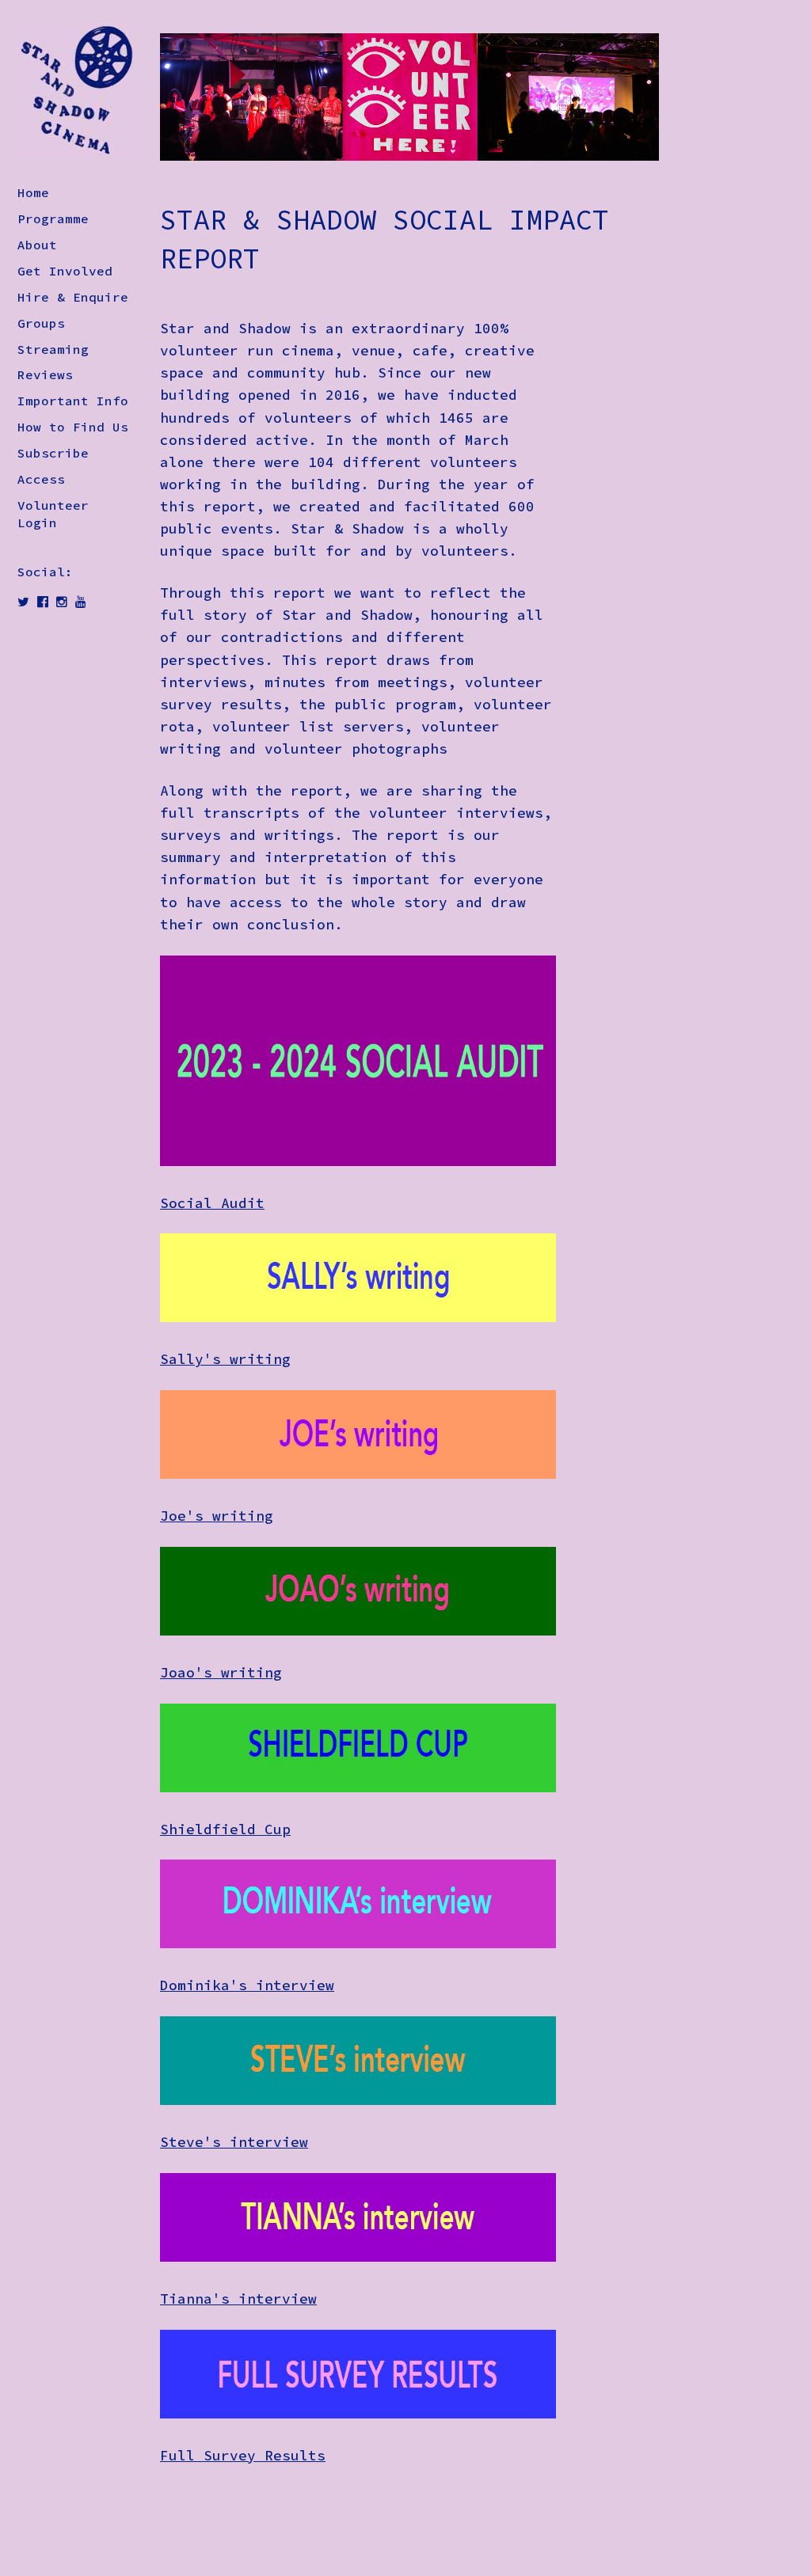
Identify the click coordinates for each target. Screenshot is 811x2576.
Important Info (73, 401)
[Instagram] (62, 602)
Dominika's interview (247, 1985)
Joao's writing (221, 1673)
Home (33, 192)
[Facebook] (43, 602)
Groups (41, 323)
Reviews (45, 374)
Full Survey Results (243, 2456)
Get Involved (65, 271)
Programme (53, 218)
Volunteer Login (53, 514)
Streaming (53, 349)
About (37, 245)
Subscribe (53, 453)
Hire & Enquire (73, 297)
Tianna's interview (238, 2299)
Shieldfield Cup (225, 1829)
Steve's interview (234, 2142)
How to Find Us (73, 427)
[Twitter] (23, 602)
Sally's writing (225, 1359)
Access (41, 479)
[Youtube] (81, 602)
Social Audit (212, 1203)
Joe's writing (217, 1516)
